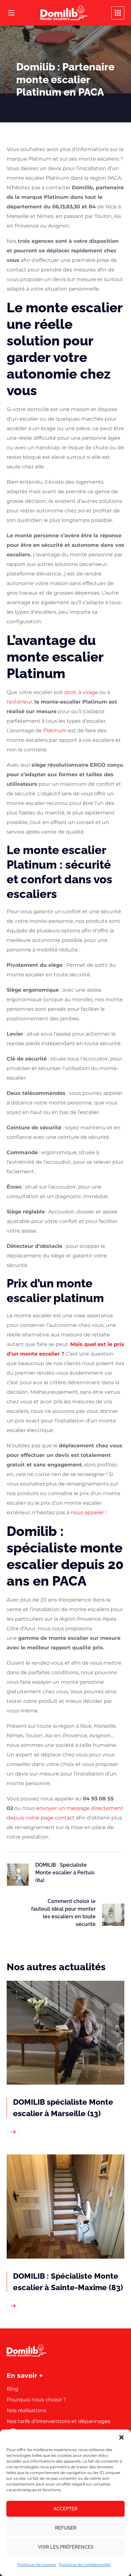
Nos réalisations (27, 2410)
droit (70, 692)
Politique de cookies (37, 2565)
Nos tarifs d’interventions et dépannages (59, 2421)
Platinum (55, 731)
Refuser (66, 2528)
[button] (121, 2437)
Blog (13, 2389)
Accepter (65, 2509)
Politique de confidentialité (85, 2565)
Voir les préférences (66, 2547)
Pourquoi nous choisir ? (36, 2400)
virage (90, 692)
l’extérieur (19, 702)
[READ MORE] (13, 2132)
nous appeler (87, 1512)
